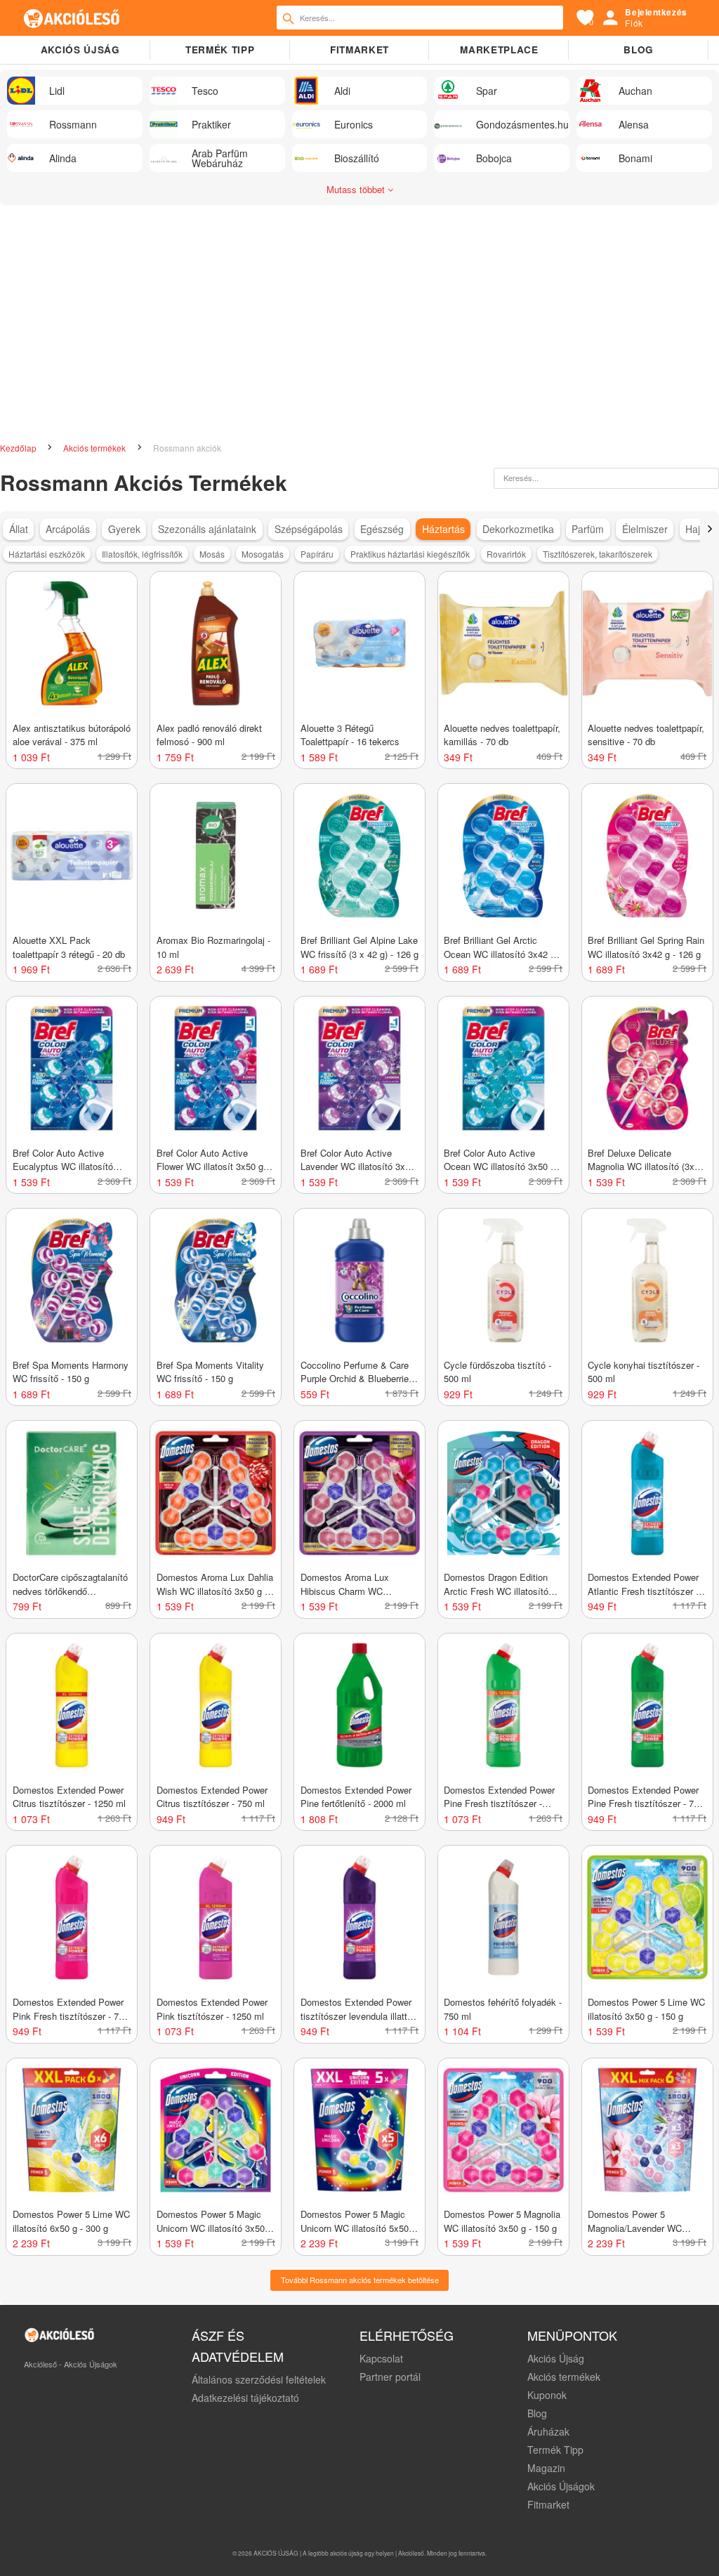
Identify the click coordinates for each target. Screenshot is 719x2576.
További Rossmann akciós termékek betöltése (360, 2280)
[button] (710, 529)
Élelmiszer (645, 529)
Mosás (212, 554)
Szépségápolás (309, 529)
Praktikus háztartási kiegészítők (410, 554)
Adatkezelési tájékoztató (245, 2398)
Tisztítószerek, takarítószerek (598, 554)
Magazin (546, 2468)
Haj (693, 529)
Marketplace (499, 50)
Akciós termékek (95, 448)
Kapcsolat (381, 2358)
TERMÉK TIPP (220, 50)
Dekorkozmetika (518, 529)
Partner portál (390, 2377)
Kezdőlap (19, 448)
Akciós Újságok (561, 2486)
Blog (639, 50)
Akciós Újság (556, 2358)
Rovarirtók (506, 554)
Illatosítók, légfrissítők (142, 554)
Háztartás (443, 529)
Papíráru (317, 554)
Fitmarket (359, 50)
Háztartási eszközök (47, 554)
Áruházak (548, 2431)
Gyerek (124, 529)
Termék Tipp (555, 2450)
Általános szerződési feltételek (259, 2379)
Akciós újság (80, 50)
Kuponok (547, 2395)
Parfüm (588, 529)
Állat (19, 529)
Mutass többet (357, 189)
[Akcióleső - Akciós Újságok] (72, 18)
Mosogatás (263, 554)
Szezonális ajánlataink (207, 529)
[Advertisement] (359, 317)
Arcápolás (68, 529)
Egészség (382, 529)
